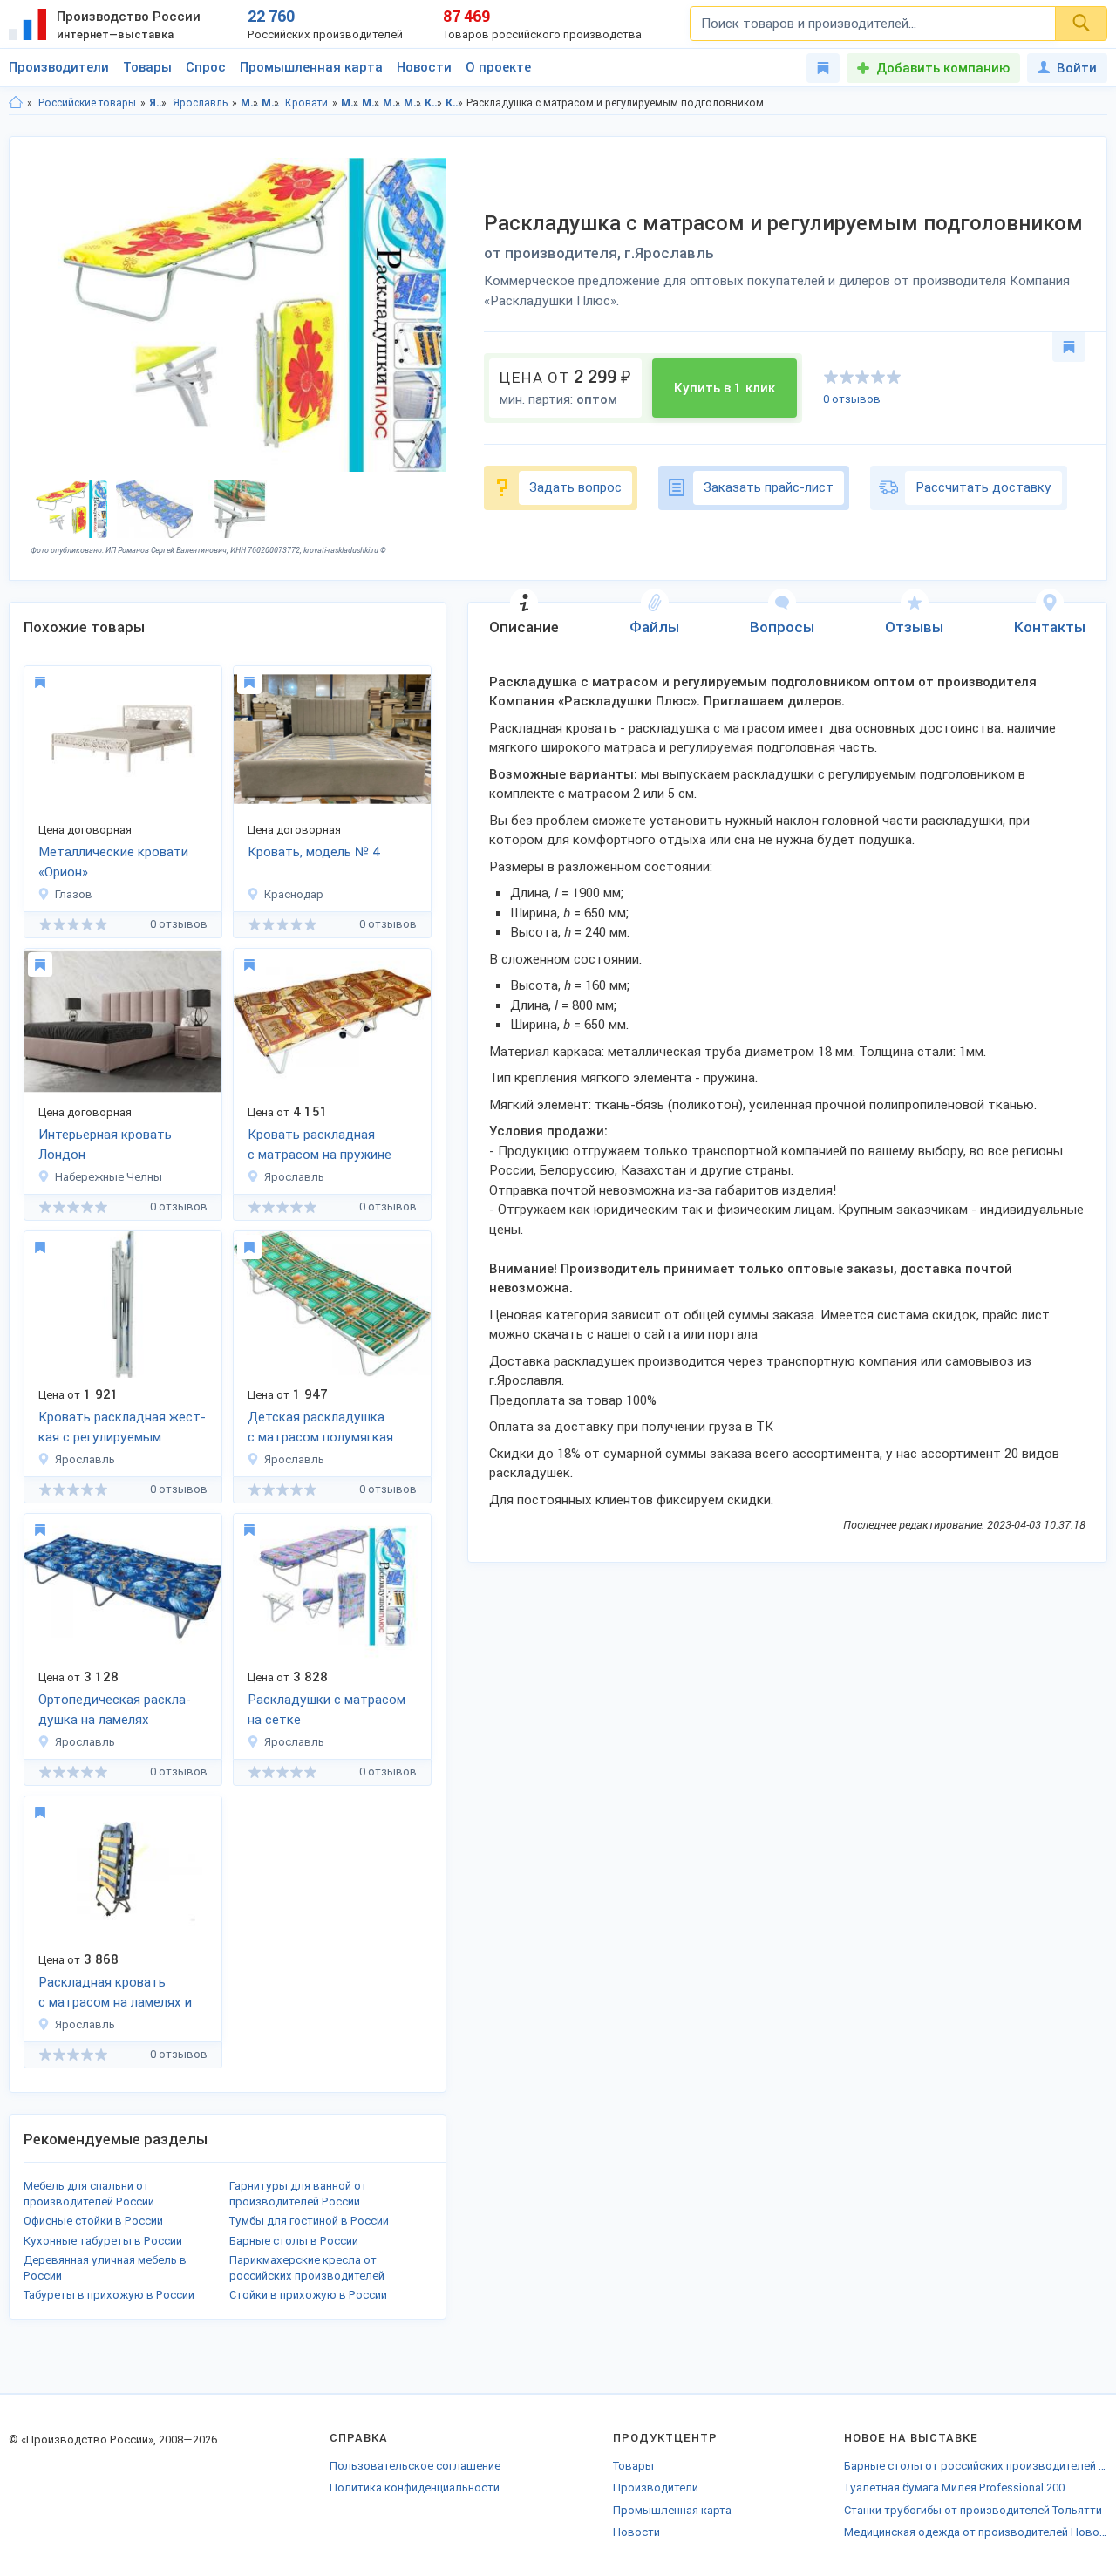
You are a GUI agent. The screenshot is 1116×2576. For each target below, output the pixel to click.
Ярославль (200, 103)
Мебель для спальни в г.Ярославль (413, 103)
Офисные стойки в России (93, 2221)
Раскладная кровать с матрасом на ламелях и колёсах (115, 1993)
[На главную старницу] (16, 103)
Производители (59, 67)
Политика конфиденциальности (415, 2487)
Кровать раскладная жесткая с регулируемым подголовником (122, 1428)
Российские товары (87, 103)
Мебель (250, 103)
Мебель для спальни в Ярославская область (392, 103)
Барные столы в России (294, 2241)
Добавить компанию (943, 68)
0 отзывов (852, 399)
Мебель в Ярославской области (350, 103)
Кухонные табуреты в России (103, 2241)
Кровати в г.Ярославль (455, 103)
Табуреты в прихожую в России (109, 2295)
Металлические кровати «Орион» (113, 862)
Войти (1077, 68)
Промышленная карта (311, 67)
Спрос (206, 67)
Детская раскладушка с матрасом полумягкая (320, 1427)
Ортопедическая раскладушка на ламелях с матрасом (115, 1711)
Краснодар (294, 894)
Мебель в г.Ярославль (371, 103)
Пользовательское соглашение (415, 2466)
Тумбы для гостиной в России (309, 2221)
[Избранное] (823, 68)
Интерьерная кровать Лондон (105, 1145)
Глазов (74, 894)
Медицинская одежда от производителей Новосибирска (976, 2532)
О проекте (498, 67)
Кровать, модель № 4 (313, 852)
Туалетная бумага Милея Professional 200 (954, 2487)
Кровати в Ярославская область (434, 103)
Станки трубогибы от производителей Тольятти (973, 2510)
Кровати (306, 103)
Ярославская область (158, 103)
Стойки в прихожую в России (308, 2295)
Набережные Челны (109, 1177)
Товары (147, 67)
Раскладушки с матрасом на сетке (327, 1710)
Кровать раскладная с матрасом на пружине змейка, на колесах (320, 1146)
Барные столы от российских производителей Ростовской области (976, 2466)
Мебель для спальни (271, 103)
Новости (424, 67)
